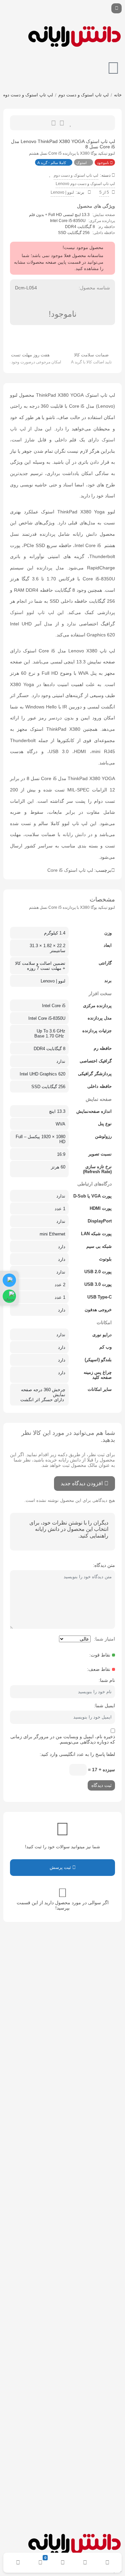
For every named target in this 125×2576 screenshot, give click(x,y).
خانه (118, 95)
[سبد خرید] (113, 68)
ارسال (62, 123)
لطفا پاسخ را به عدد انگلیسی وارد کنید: (77, 1754)
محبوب (71, 123)
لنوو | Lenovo (62, 192)
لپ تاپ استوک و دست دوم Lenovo (85, 184)
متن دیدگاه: (104, 1565)
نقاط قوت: (100, 1655)
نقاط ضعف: (99, 1669)
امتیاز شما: (104, 1639)
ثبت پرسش (61, 1867)
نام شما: (107, 1680)
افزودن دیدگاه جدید (82, 1483)
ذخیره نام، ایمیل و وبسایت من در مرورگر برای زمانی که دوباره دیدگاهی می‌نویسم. (63, 1739)
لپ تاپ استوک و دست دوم (83, 95)
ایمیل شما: (104, 1706)
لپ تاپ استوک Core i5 (70, 870)
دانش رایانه (74, 834)
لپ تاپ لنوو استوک (32, 612)
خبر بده (53, 123)
